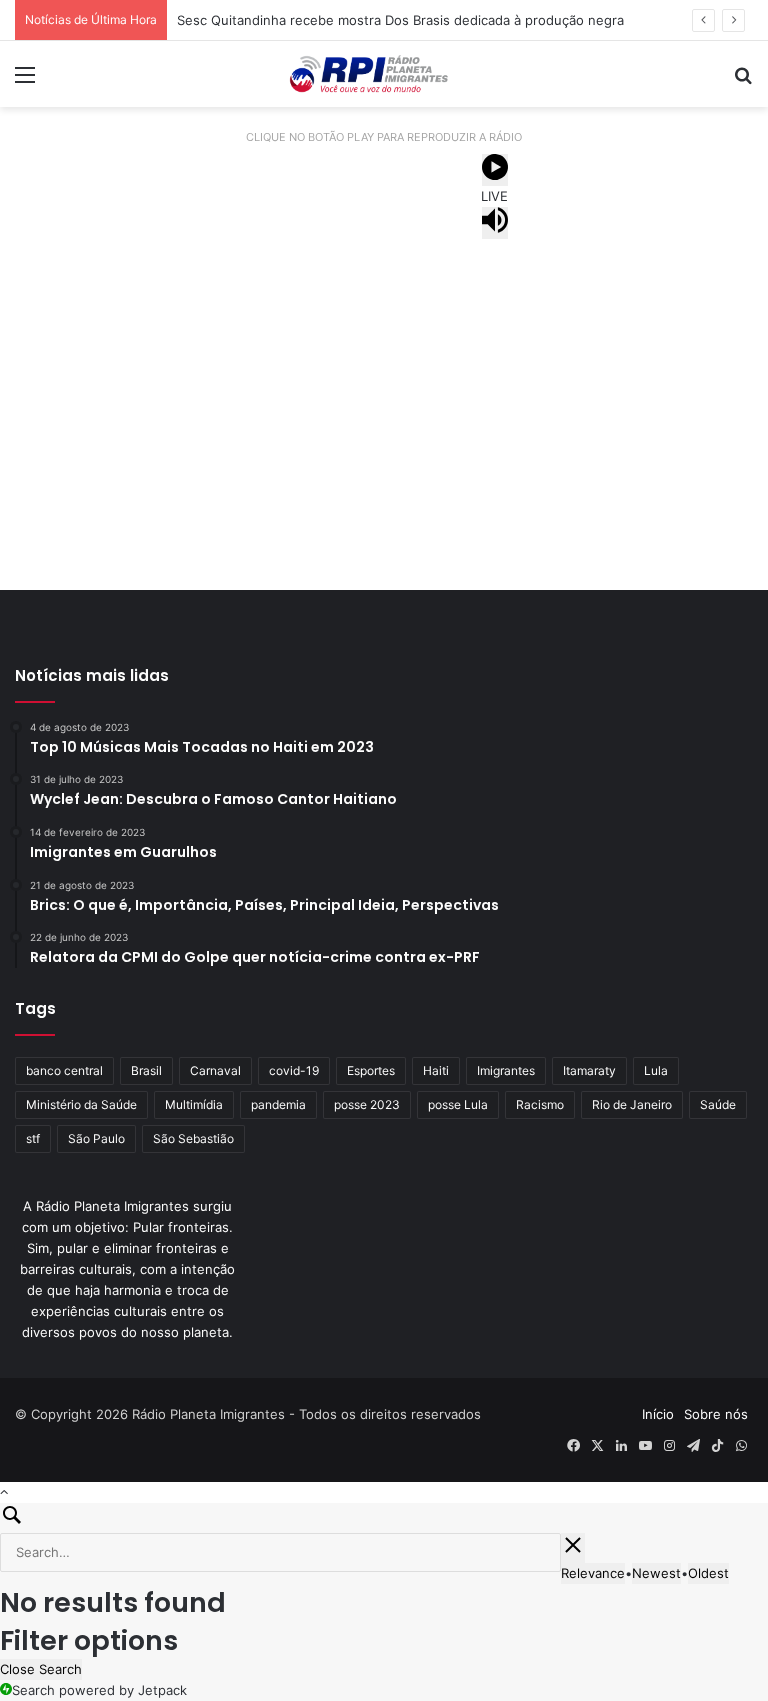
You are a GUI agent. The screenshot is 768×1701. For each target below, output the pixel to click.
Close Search (41, 1669)
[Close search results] (573, 1548)
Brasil (146, 1070)
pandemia (278, 1104)
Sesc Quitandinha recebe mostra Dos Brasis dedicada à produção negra (400, 20)
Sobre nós (716, 1414)
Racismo (540, 1104)
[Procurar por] (743, 81)
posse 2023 (367, 1104)
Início (658, 1414)
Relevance (593, 1573)
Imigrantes (506, 1070)
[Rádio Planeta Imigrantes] (384, 74)
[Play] (495, 170)
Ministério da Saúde (81, 1104)
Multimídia (194, 1104)
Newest (656, 1573)
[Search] (384, 1518)
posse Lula (458, 1104)
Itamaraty (589, 1070)
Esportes (371, 1070)
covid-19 (294, 1070)
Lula (656, 1070)
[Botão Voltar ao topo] (4, 1492)
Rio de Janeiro (632, 1104)
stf (33, 1138)
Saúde (718, 1104)
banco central (64, 1070)
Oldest (708, 1573)
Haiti (436, 1070)
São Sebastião (193, 1138)
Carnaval (215, 1070)
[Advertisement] (384, 409)
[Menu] (25, 81)
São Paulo (96, 1138)
